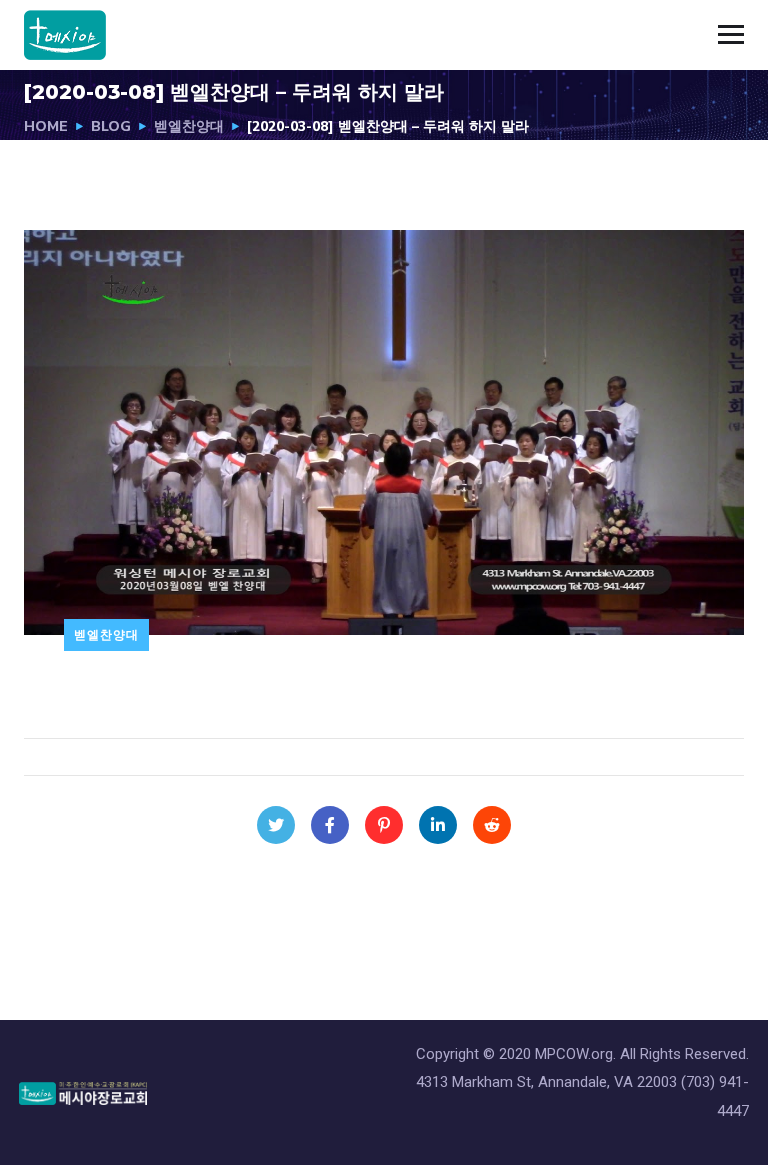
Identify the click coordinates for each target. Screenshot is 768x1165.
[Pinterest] (384, 825)
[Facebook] (330, 825)
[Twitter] (276, 825)
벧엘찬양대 (189, 126)
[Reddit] (492, 825)
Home (46, 126)
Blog (111, 126)
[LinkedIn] (438, 825)
